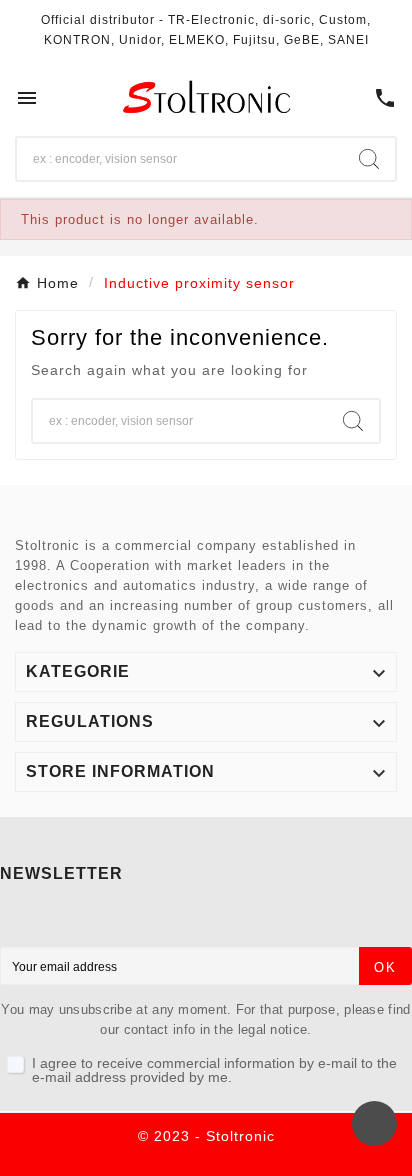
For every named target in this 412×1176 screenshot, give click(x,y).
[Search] (369, 159)
